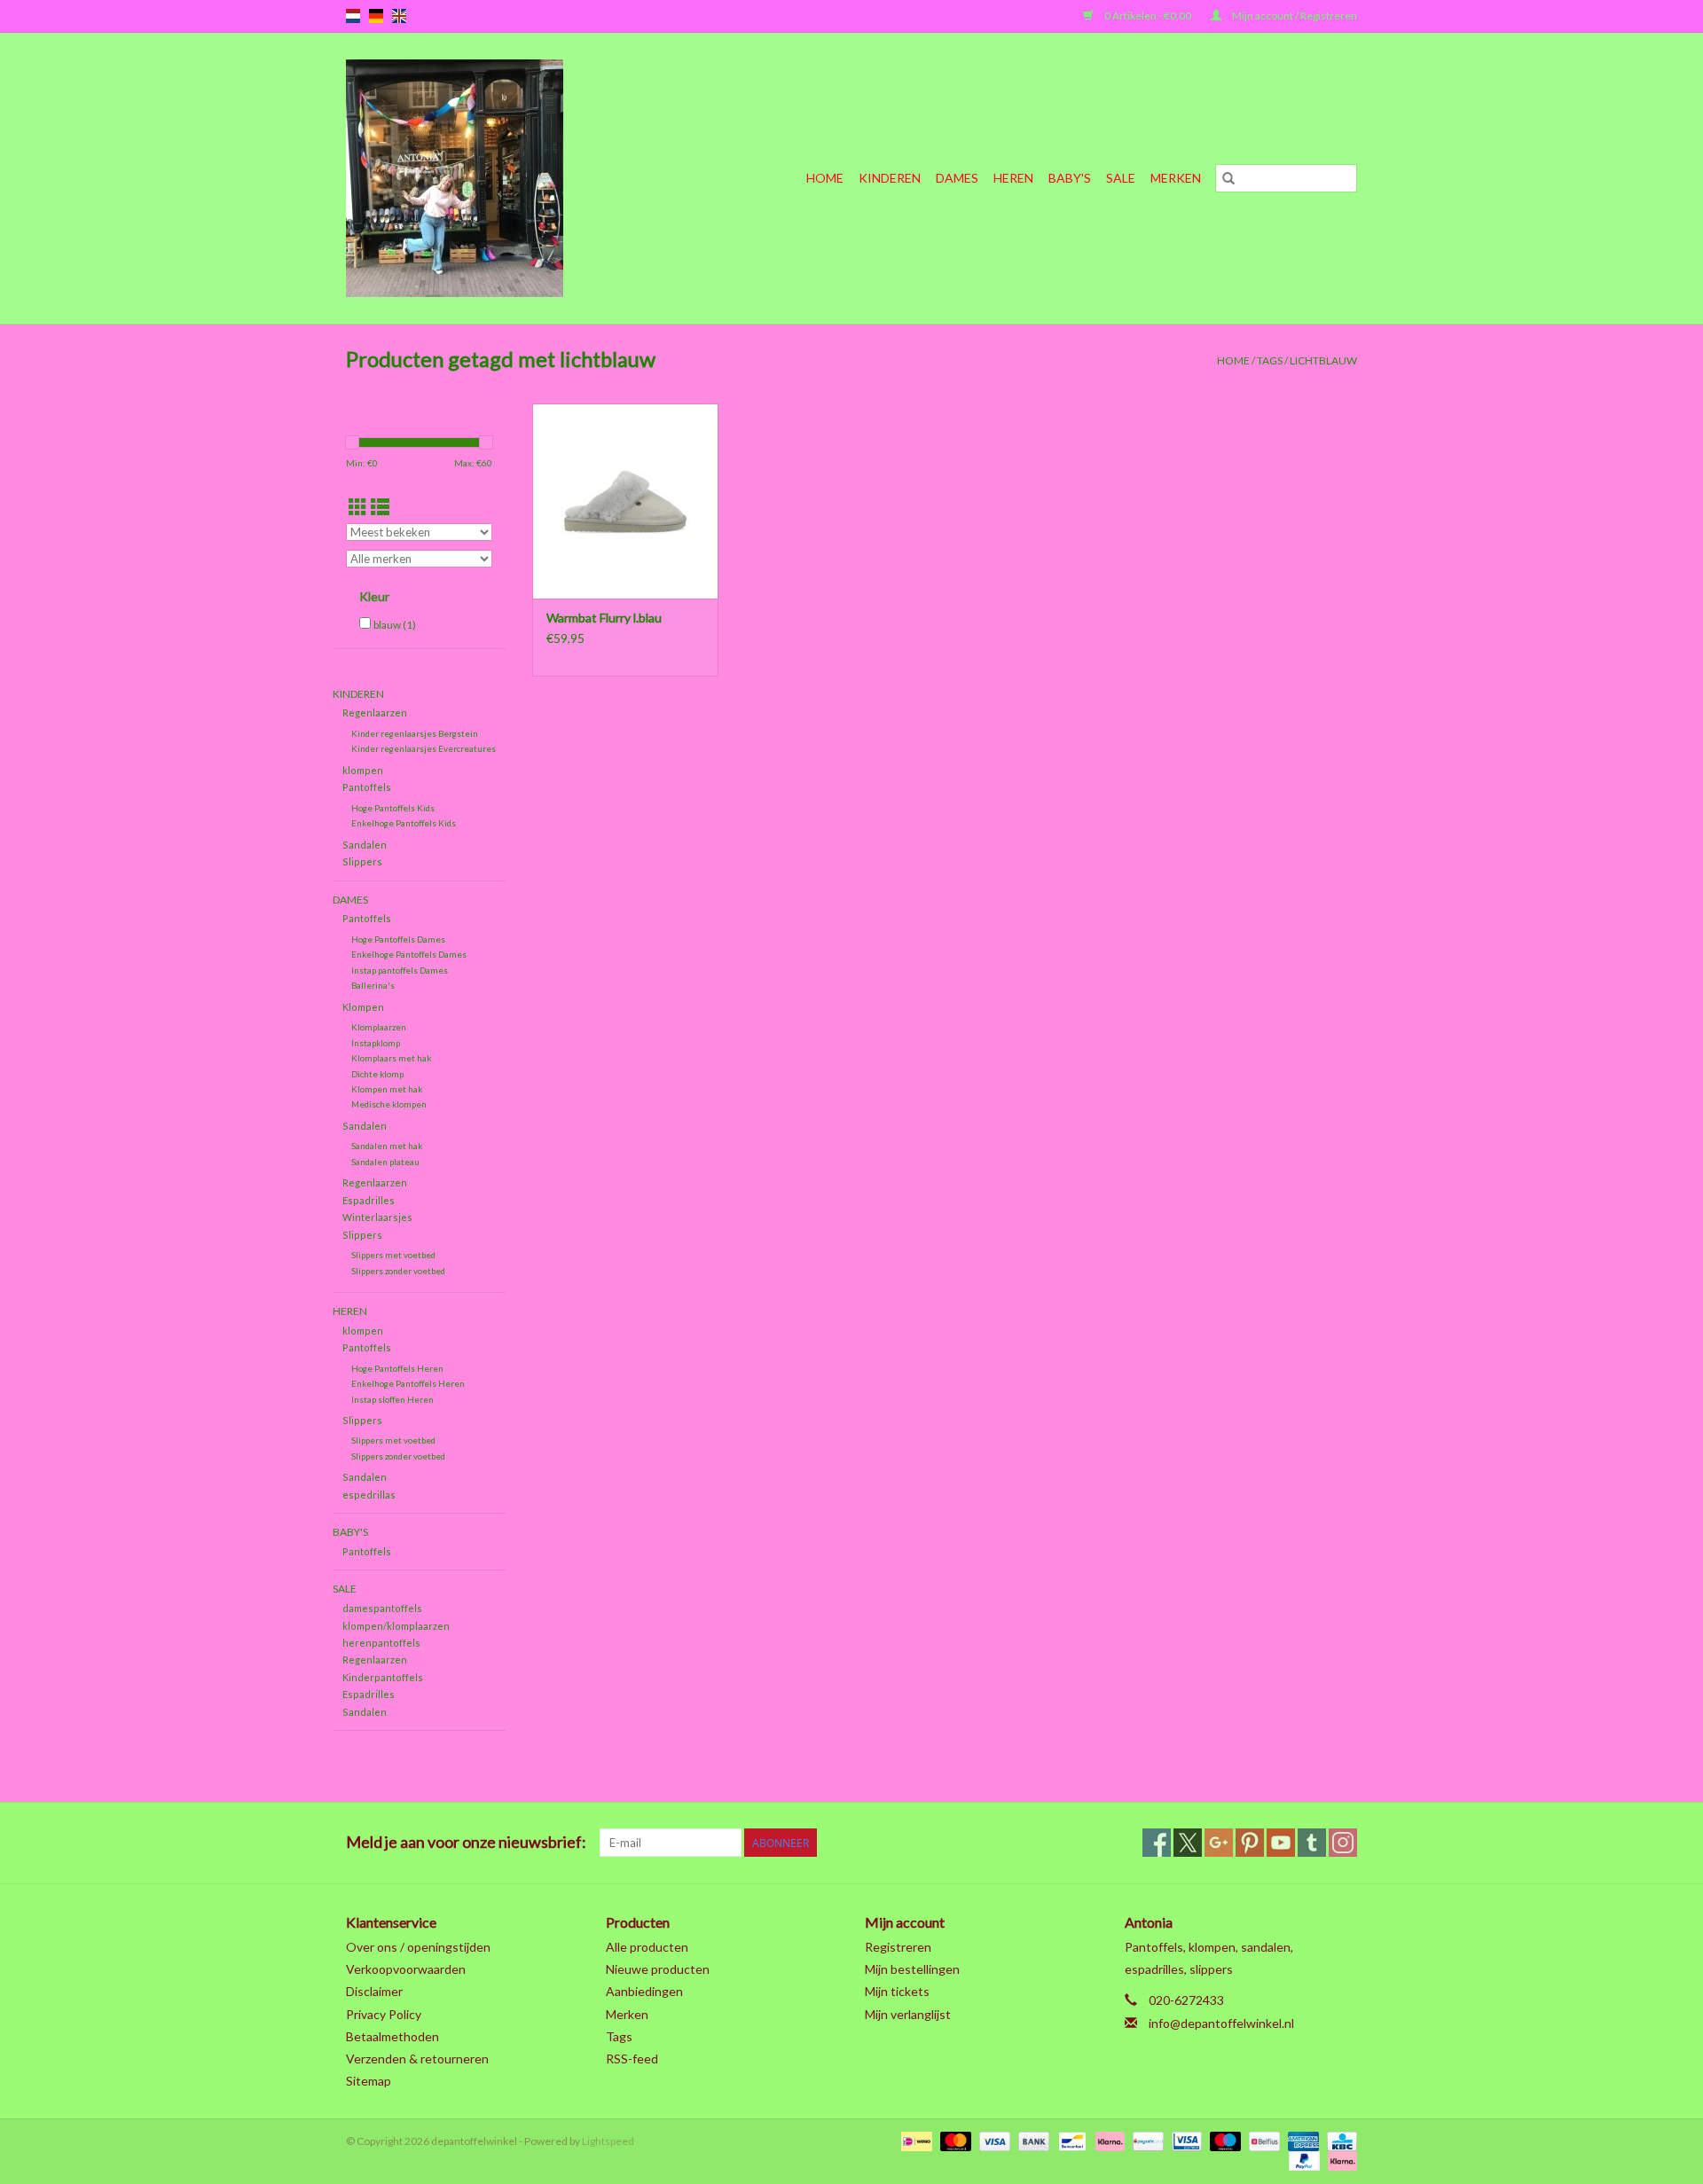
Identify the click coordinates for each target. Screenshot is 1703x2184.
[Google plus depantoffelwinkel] (1219, 1843)
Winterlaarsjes (377, 1217)
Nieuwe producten (658, 1969)
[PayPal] (1302, 2160)
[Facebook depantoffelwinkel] (1157, 1843)
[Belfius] (1262, 2140)
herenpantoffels (381, 1643)
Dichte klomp (377, 1074)
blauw (395, 625)
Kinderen (890, 178)
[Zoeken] (1228, 178)
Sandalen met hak (387, 1146)
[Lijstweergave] (380, 507)
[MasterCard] (954, 2140)
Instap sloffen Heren (392, 1399)
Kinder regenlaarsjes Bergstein (415, 733)
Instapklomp (376, 1043)
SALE (1121, 178)
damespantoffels (382, 1608)
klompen (363, 770)
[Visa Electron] (1185, 2140)
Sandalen (365, 845)
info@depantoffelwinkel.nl (1221, 2023)
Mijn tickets (897, 1991)
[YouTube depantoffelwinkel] (1281, 1843)
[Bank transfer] (1032, 2140)
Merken (1176, 178)
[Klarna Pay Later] (1339, 2160)
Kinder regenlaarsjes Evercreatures (424, 748)
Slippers (362, 861)
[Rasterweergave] (358, 507)
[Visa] (993, 2140)
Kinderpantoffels (383, 1677)
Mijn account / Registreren (1294, 16)
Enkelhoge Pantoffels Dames (409, 954)
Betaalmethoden (392, 2036)
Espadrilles (369, 1200)
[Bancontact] (1070, 2140)
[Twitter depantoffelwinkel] (1188, 1843)
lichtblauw (1323, 360)
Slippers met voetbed (393, 1255)
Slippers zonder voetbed (398, 1271)
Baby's (1070, 178)
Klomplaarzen (379, 1027)
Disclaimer (374, 1991)
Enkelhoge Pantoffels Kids (404, 823)
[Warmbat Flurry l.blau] (625, 501)
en (399, 16)
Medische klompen (389, 1104)
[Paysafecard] (1146, 2140)
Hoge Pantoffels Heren (397, 1368)
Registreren (898, 1947)
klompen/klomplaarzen (396, 1626)
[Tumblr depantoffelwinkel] (1312, 1843)
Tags (1270, 360)
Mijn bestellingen (912, 1969)
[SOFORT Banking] (1108, 2140)
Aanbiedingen (644, 1991)
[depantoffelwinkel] (488, 178)
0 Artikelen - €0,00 (1148, 16)
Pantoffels (367, 787)
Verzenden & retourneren (417, 2059)
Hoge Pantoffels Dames (398, 939)
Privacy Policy (384, 2014)
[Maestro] (1223, 2140)
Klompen (363, 1007)
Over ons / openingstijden (418, 1947)
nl (353, 16)
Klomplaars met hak (391, 1058)
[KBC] (1339, 2140)
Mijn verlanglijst (908, 2014)
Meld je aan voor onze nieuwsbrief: (466, 1842)
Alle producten (647, 1947)
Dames (957, 178)
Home (825, 178)
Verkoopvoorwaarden (406, 1969)
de (376, 16)
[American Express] (1301, 2140)
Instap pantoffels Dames (400, 970)
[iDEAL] (914, 2140)
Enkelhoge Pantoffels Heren (408, 1383)
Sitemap (369, 2081)
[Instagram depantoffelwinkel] (1343, 1843)
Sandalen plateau (385, 1162)
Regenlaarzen (375, 712)
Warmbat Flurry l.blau (604, 618)
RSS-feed (632, 2059)
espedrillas (369, 1495)
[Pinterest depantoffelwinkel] (1250, 1843)
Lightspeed (608, 2141)
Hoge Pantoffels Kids (393, 808)
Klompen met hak (387, 1089)
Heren (1013, 178)
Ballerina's (373, 985)
